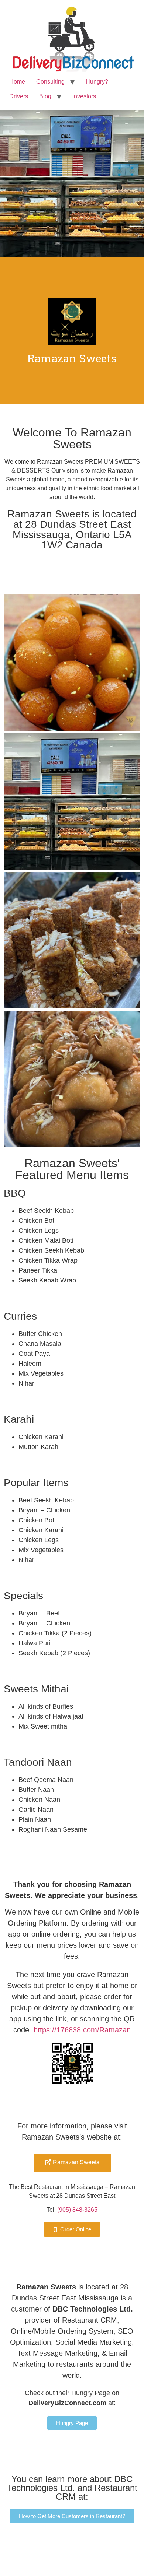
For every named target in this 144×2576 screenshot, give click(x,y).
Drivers (19, 96)
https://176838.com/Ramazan (82, 2030)
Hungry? (97, 82)
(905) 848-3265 (77, 2210)
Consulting (50, 82)
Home (17, 82)
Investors (84, 96)
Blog (45, 96)
